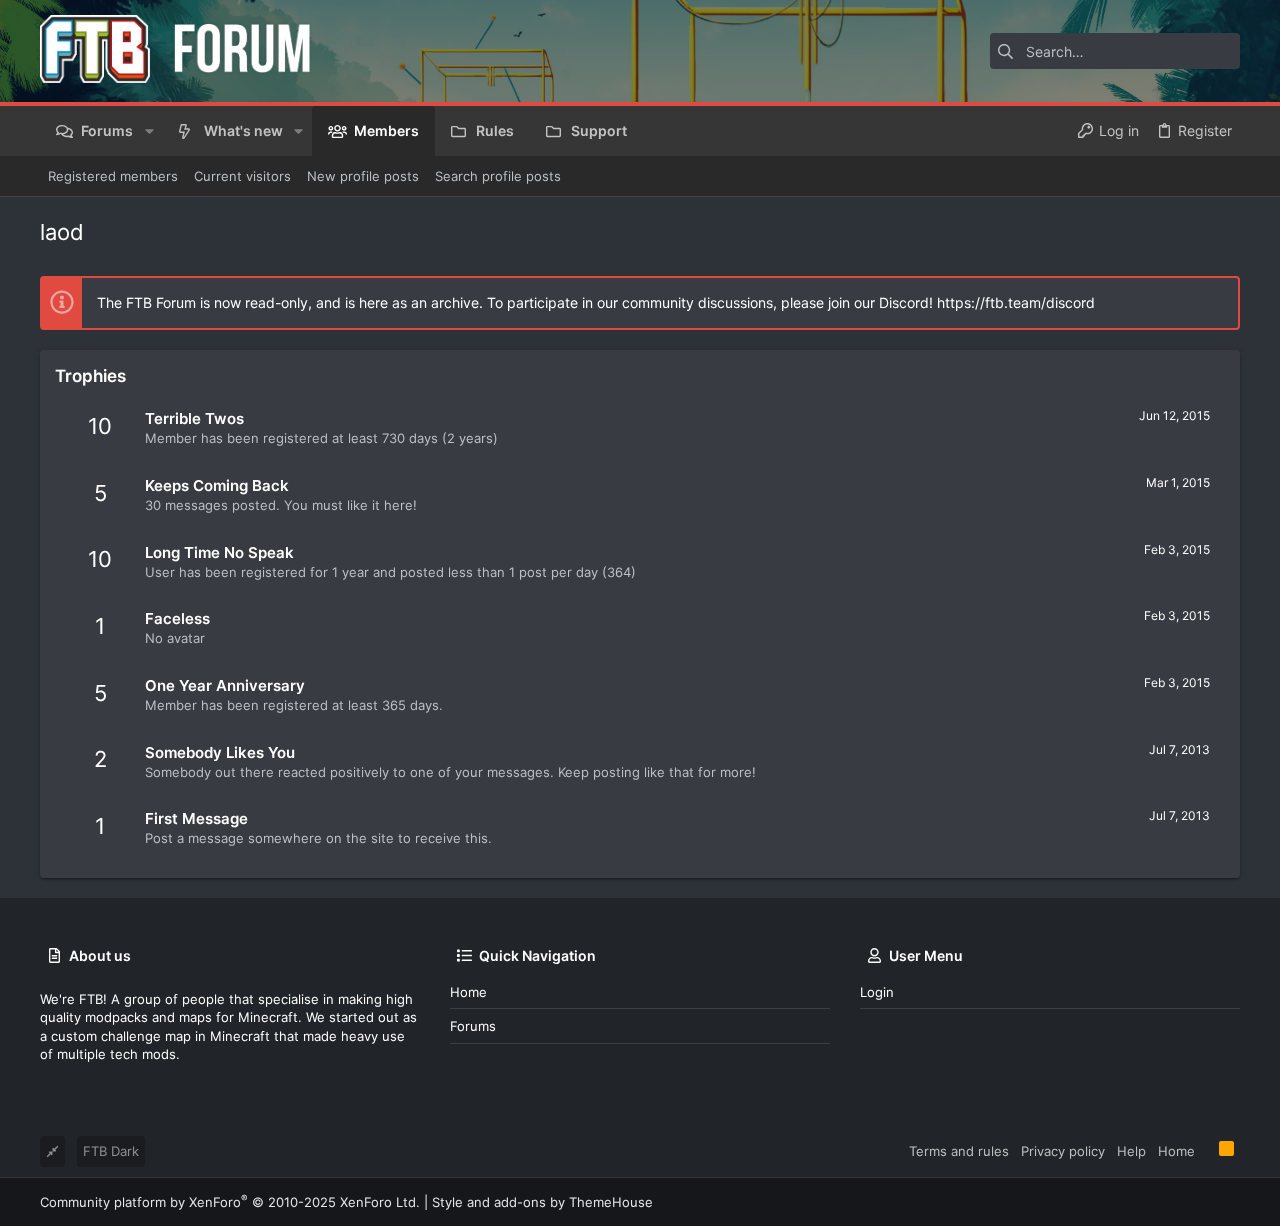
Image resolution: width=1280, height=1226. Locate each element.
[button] (148, 131)
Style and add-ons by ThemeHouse (542, 1202)
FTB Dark (111, 1151)
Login (877, 992)
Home (468, 992)
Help (1131, 1151)
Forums (473, 1026)
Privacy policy (1063, 1151)
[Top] (1207, 1150)
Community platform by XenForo (230, 1202)
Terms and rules (959, 1151)
